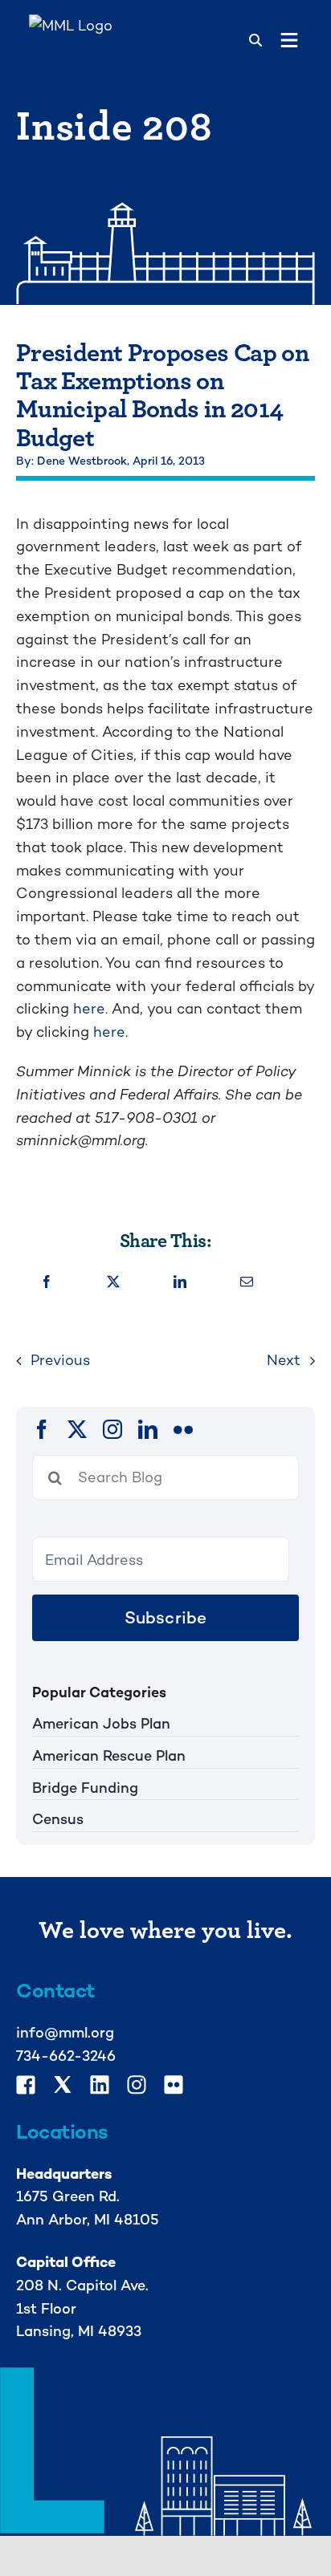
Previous (60, 1360)
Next (284, 1360)
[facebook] (42, 1429)
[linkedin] (148, 1429)
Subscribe (166, 1617)
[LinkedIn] (180, 1283)
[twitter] (77, 1429)
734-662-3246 (66, 2056)
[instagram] (112, 1429)
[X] (113, 1283)
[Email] (247, 1283)
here (89, 1008)
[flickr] (183, 1429)
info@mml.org (65, 2032)
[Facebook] (47, 1283)
